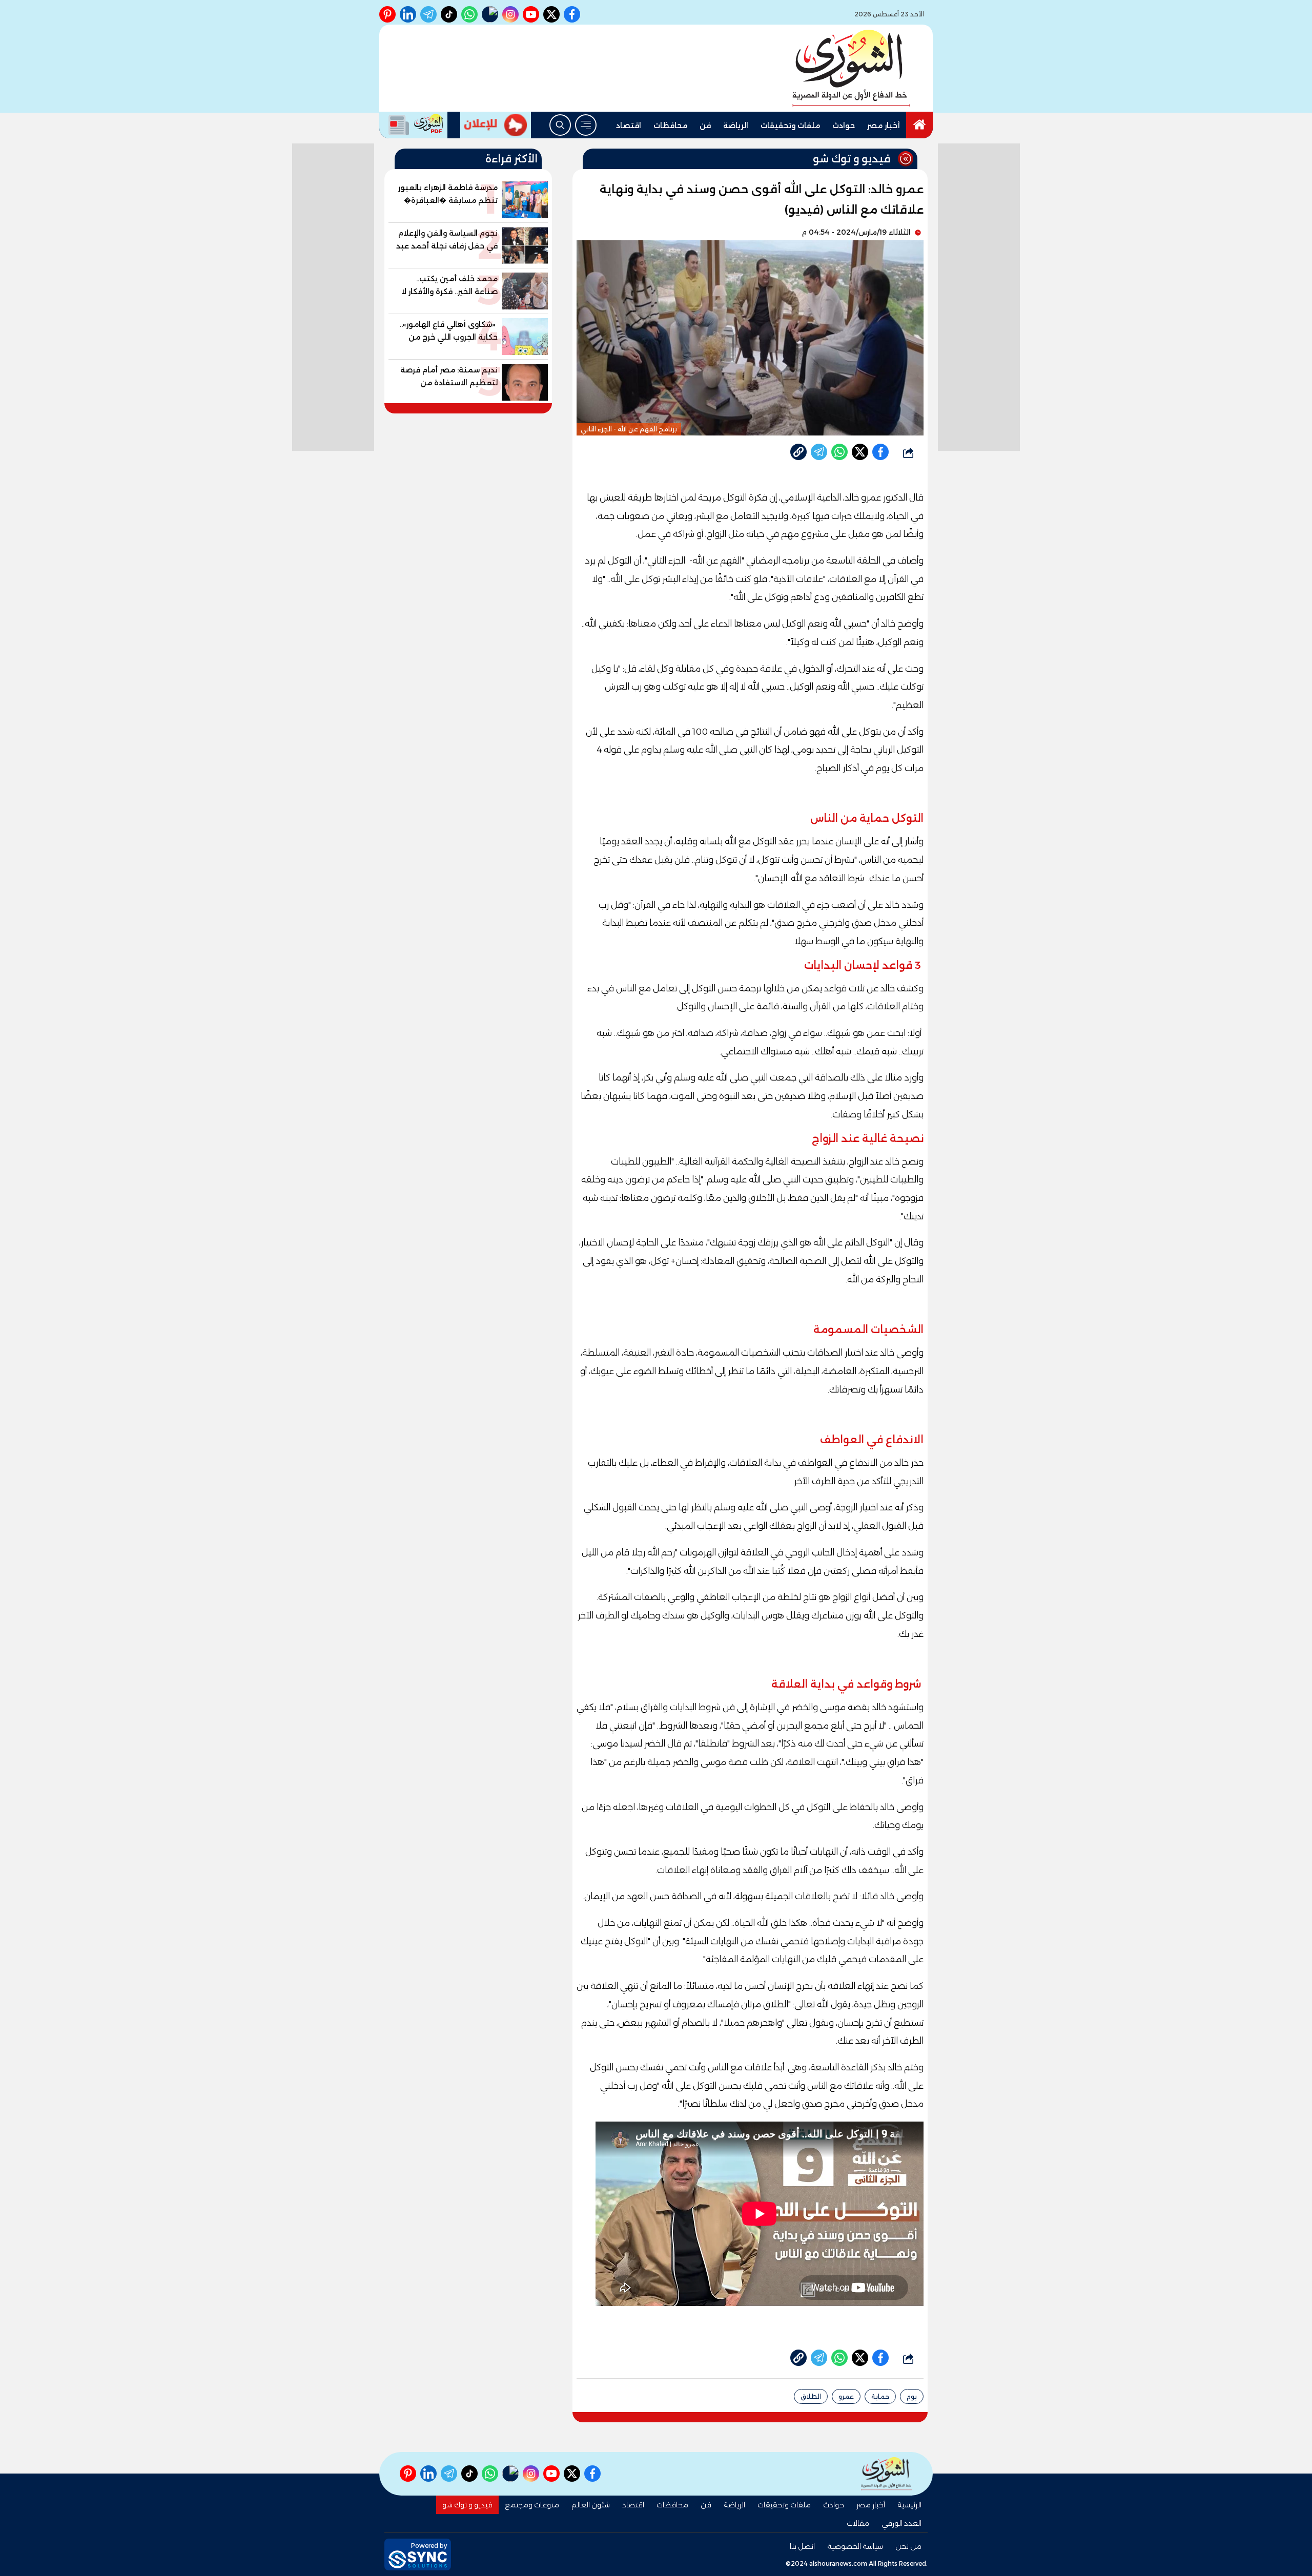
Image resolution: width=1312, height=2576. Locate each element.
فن (705, 126)
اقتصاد (629, 126)
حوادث (844, 126)
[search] (560, 125)
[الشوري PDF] (413, 125)
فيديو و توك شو (467, 2505)
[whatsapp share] (839, 452)
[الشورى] (851, 68)
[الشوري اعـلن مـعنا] (496, 125)
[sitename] (887, 2474)
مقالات (858, 2523)
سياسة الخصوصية (855, 2546)
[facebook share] (880, 452)
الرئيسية (909, 2505)
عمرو (846, 2396)
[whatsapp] (798, 452)
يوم (912, 2396)
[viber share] (819, 452)
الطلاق (811, 2396)
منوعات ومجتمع (532, 2505)
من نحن (908, 2546)
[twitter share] (860, 452)
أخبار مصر (884, 126)
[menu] (586, 125)
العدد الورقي (901, 2523)
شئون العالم (591, 2505)
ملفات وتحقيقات (790, 126)
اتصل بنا (802, 2546)
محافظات (670, 126)
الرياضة (736, 126)
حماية (880, 2396)
